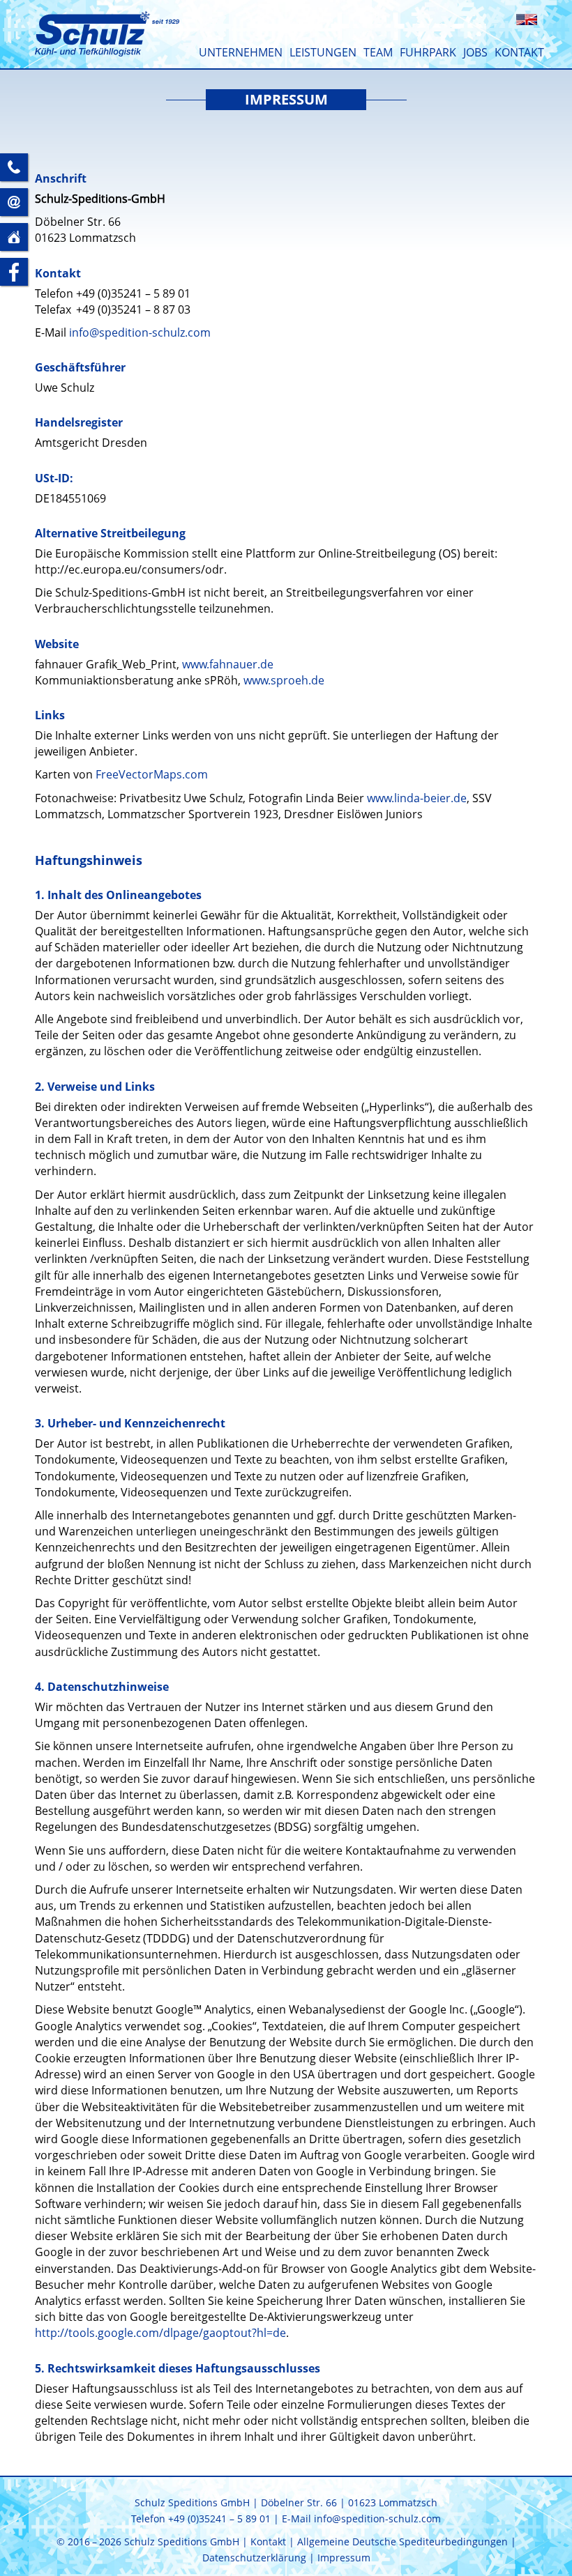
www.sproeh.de (284, 680)
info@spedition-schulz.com (140, 332)
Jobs (475, 52)
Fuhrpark (428, 52)
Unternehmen (241, 52)
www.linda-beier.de (417, 798)
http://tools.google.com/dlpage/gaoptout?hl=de (160, 2333)
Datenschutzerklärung (254, 2558)
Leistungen (323, 52)
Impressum (344, 2558)
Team (378, 52)
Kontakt (519, 52)
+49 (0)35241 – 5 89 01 (133, 293)
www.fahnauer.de (228, 664)
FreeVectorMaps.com (152, 774)
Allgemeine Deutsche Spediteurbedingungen (402, 2541)
